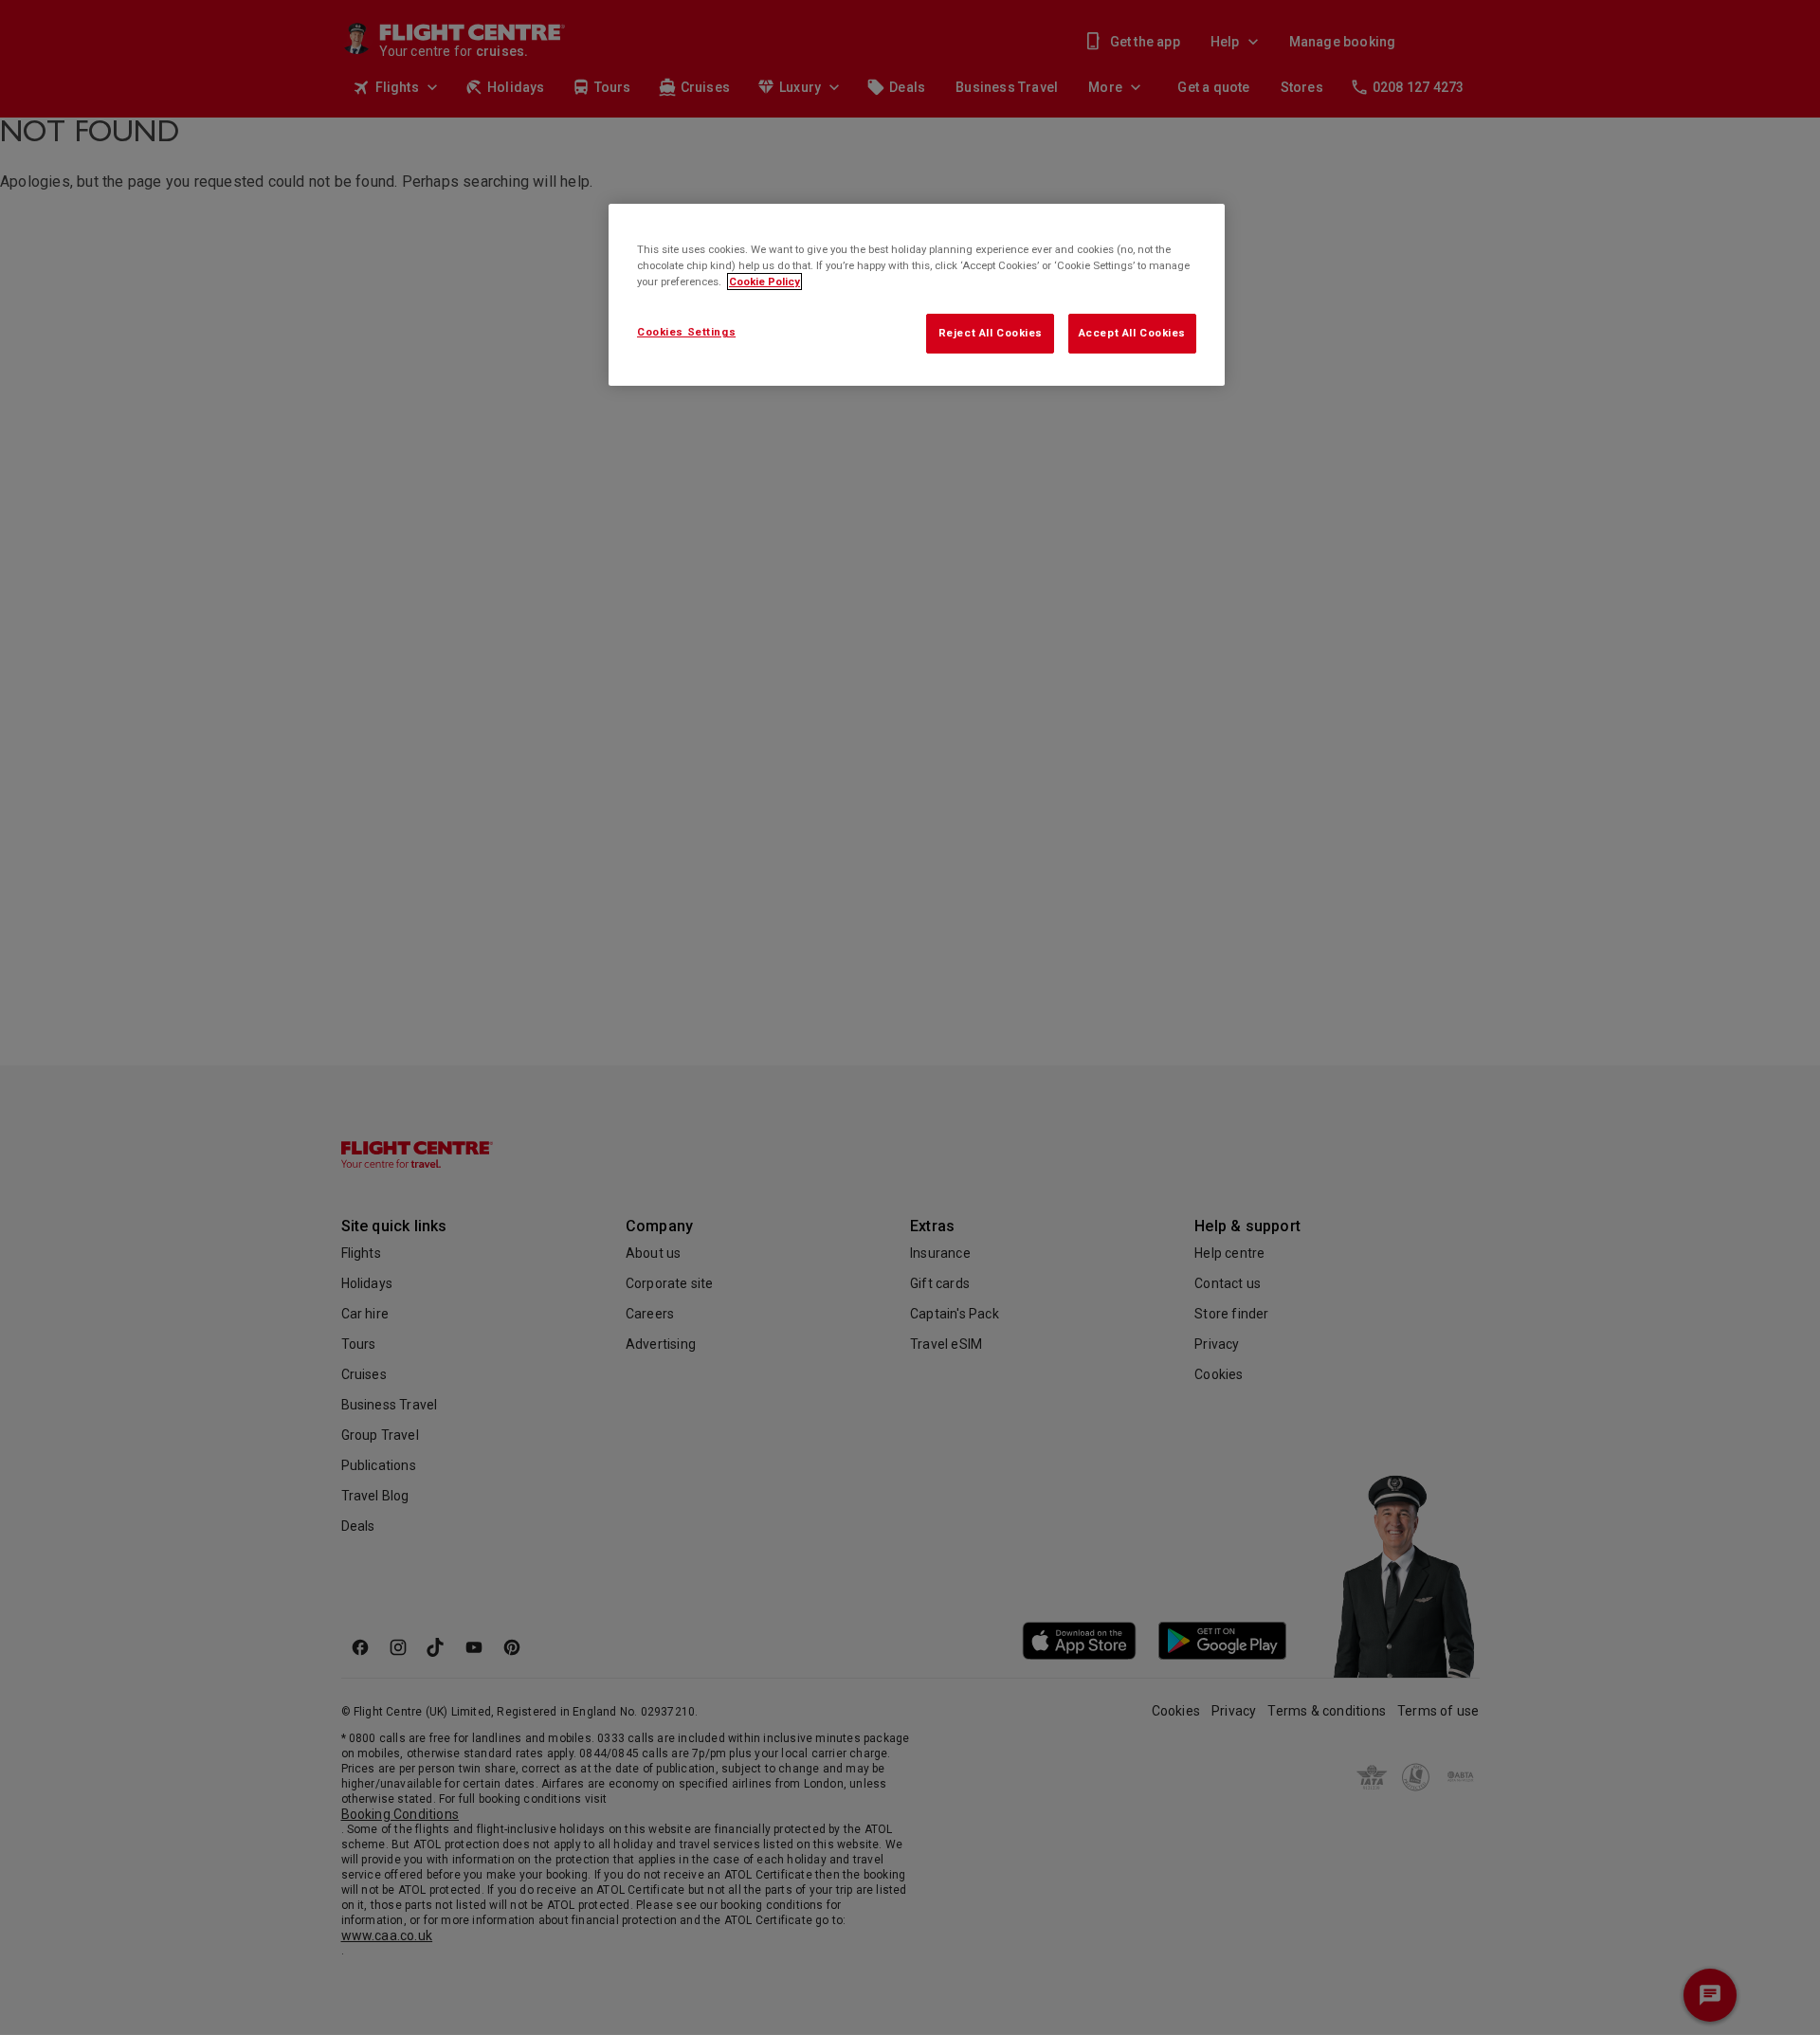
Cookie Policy (764, 282)
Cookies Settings (686, 332)
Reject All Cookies (991, 333)
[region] (917, 295)
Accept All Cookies (1132, 333)
